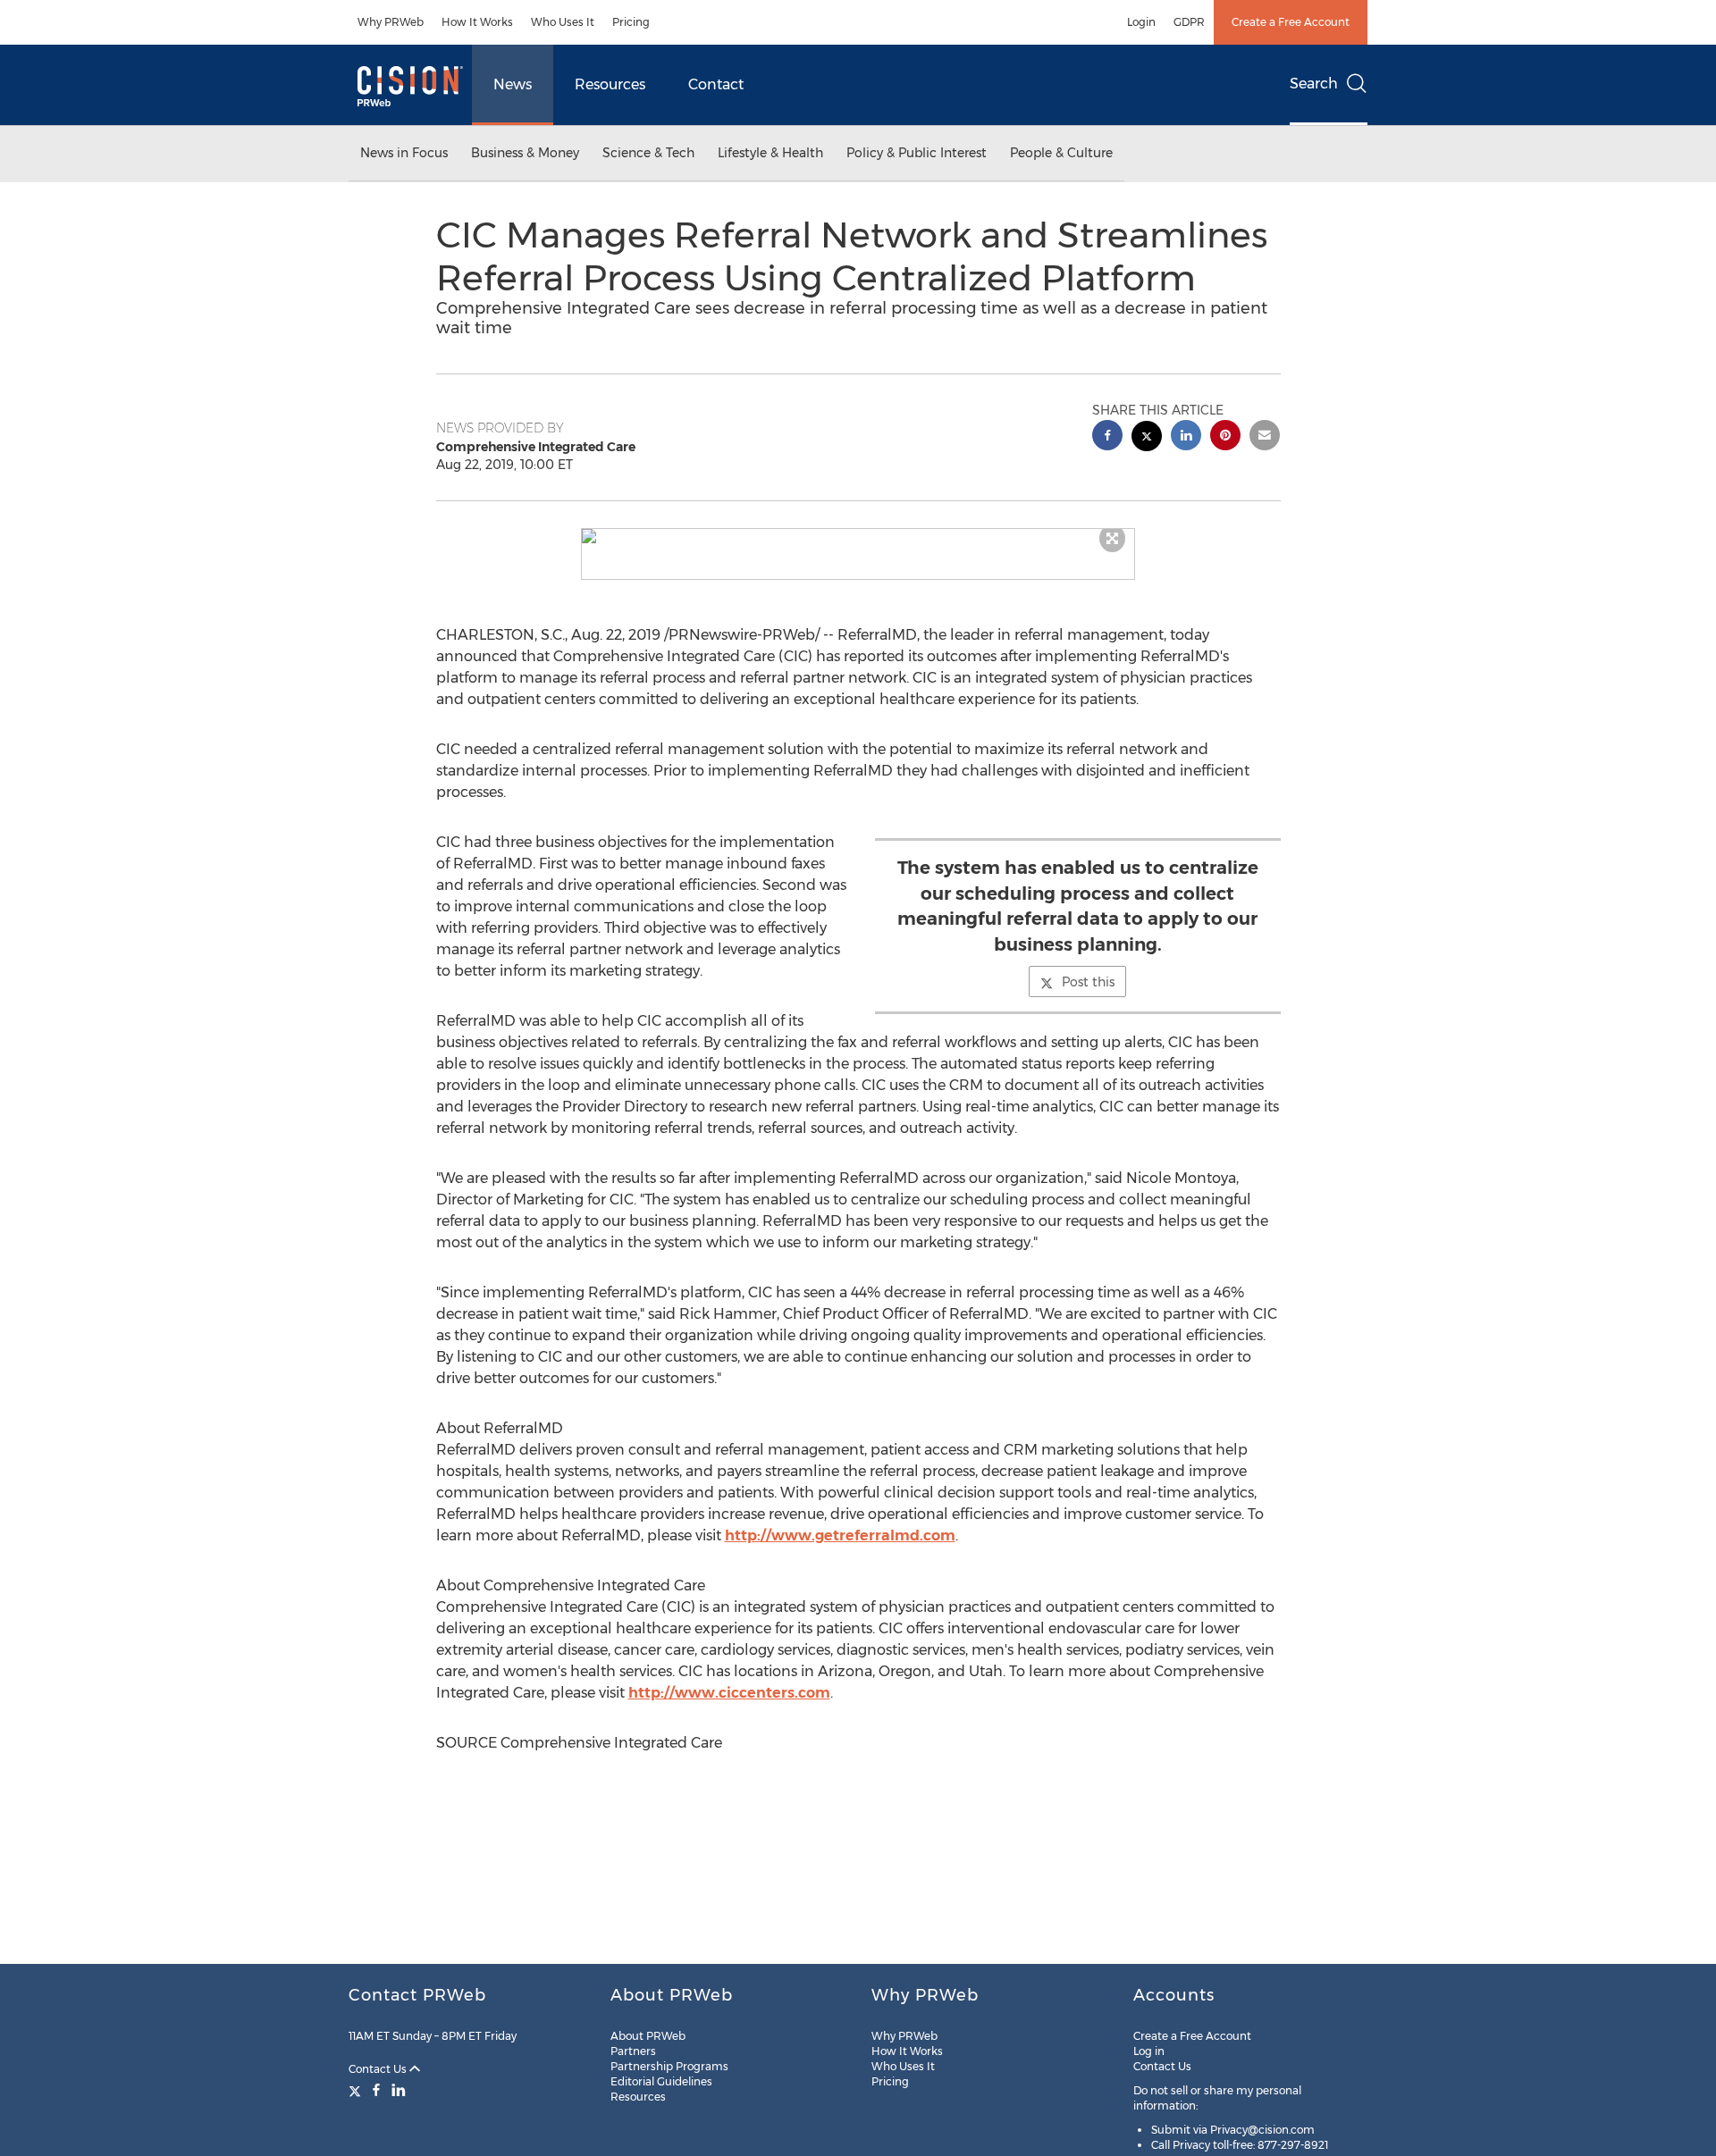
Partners (633, 2051)
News (513, 84)
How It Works (477, 22)
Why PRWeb (391, 22)
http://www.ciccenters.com (729, 1693)
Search (1314, 84)
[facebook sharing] (1107, 437)
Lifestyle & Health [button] (770, 153)
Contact (716, 84)
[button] (858, 536)
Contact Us (379, 2069)
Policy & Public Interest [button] (917, 153)
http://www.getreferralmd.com (840, 1535)
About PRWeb (648, 2036)
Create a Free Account (1291, 22)
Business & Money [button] (525, 153)
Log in (1149, 2051)
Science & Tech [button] (648, 153)
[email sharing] (1265, 437)
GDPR (1189, 22)
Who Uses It (563, 22)
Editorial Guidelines (661, 2081)
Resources (610, 84)
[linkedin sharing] (1186, 437)
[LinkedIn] (399, 2090)
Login (1141, 22)
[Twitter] (357, 2090)
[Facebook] (376, 2090)
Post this (1088, 982)
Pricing (631, 22)
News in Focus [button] (404, 153)
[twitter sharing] (1147, 438)
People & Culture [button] (1061, 153)
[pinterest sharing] (1225, 437)
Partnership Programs (669, 2066)
